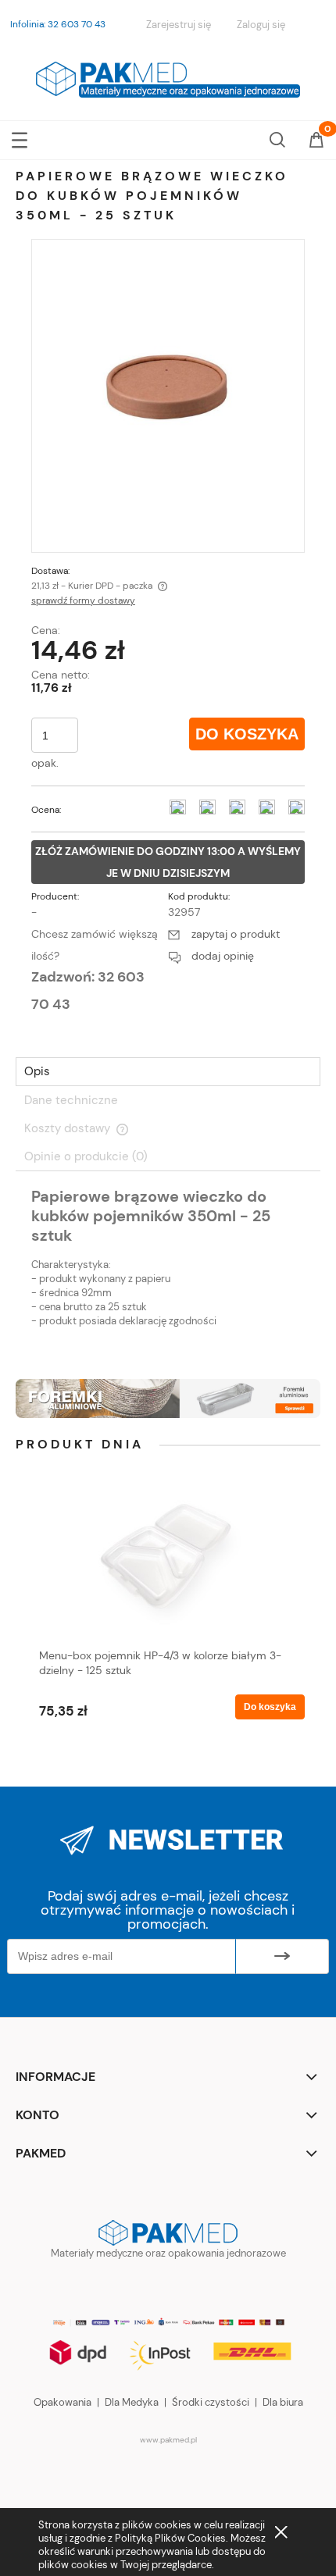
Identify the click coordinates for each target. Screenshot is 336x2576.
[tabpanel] (168, 1270)
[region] (168, 1398)
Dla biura (283, 2402)
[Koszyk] (316, 141)
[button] (20, 137)
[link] (168, 1398)
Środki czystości (211, 2402)
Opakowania (63, 2402)
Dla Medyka (132, 2402)
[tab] (168, 1072)
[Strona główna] (168, 77)
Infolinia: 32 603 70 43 (58, 24)
